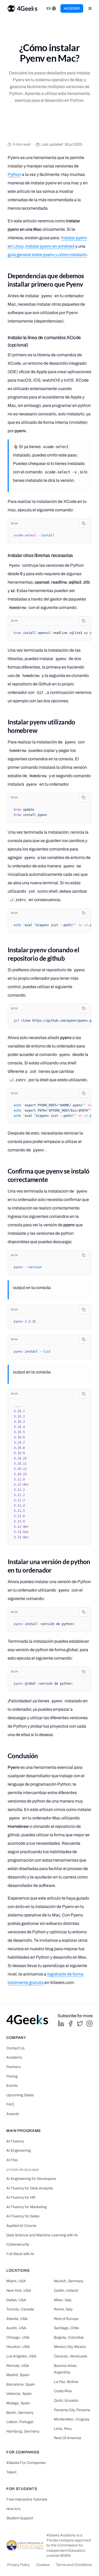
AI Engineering (19, 2150)
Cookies (43, 2565)
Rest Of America (67, 2438)
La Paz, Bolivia (66, 2382)
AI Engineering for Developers (31, 2179)
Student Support (20, 2518)
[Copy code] (84, 523)
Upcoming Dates (20, 2095)
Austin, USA (16, 2328)
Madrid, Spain (18, 2375)
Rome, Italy (63, 2309)
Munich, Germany (69, 2281)
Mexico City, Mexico (70, 2347)
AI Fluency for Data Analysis (30, 2188)
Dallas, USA (16, 2300)
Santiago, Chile (66, 2328)
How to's (13, 2509)
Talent (11, 2472)
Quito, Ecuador (66, 2400)
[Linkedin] (61, 2024)
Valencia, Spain (19, 2394)
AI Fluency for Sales (23, 2216)
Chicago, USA (18, 2337)
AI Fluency (15, 2141)
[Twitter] (80, 2024)
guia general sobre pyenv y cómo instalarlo (47, 255)
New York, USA (19, 2291)
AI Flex (12, 2160)
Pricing (12, 2076)
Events (12, 2086)
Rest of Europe (66, 2319)
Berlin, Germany (20, 2413)
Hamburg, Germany (23, 2431)
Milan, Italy (63, 2300)
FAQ (10, 2104)
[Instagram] (89, 2024)
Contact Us (15, 2048)
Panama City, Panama (72, 2410)
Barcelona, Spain (21, 2384)
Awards (13, 2114)
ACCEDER (72, 8)
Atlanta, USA (17, 2319)
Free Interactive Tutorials (27, 2499)
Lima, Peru (63, 2429)
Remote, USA (18, 2366)
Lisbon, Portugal (20, 2422)
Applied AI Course (21, 2226)
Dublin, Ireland (66, 2291)
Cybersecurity (18, 2244)
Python (14, 174)
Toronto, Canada (20, 2309)
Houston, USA (18, 2347)
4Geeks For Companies (26, 2463)
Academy (14, 2057)
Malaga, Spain (18, 2403)
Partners (13, 2067)
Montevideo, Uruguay (72, 2419)
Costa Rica (63, 2391)
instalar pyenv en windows (50, 246)
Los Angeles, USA (21, 2356)
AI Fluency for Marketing (27, 2207)
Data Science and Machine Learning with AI (42, 2235)
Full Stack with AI (20, 2254)
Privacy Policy (18, 2565)
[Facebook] (70, 2024)
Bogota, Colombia (69, 2337)
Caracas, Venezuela (70, 2356)
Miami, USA (16, 2281)
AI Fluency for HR (21, 2197)
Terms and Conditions (74, 2565)
